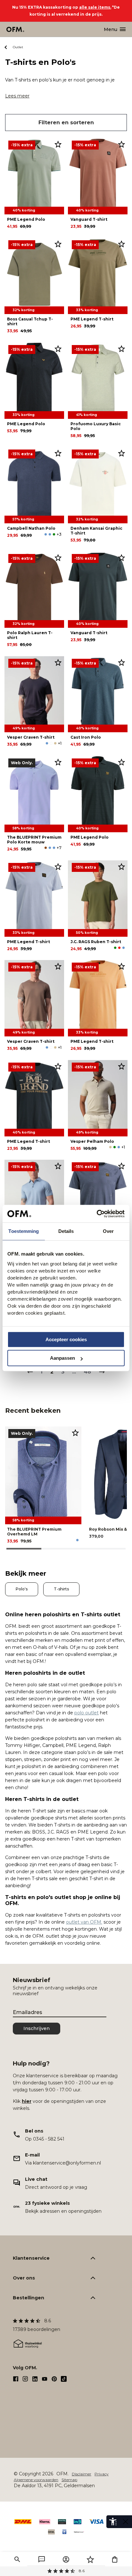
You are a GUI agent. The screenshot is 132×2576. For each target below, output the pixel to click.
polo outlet (87, 1713)
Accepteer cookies (66, 1339)
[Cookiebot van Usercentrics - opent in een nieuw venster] (97, 1214)
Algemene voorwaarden (36, 2480)
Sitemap (69, 2480)
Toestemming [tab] (24, 1231)
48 (87, 1372)
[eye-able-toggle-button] (126, 2522)
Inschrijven (37, 2028)
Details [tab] (66, 1231)
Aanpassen (62, 1358)
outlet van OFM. (84, 1922)
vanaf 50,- (66, 2571)
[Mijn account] (66, 2559)
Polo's (22, 1589)
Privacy (102, 2474)
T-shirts (61, 1589)
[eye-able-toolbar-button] (113, 2522)
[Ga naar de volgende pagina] (102, 1372)
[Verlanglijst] (90, 2559)
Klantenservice (31, 2258)
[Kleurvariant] (46, 534)
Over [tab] (108, 1231)
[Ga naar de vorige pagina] (30, 1372)
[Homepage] (16, 29)
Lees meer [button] (17, 96)
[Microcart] (115, 2559)
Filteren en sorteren (66, 123)
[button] (17, 2559)
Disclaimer (82, 2474)
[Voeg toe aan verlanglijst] (58, 144)
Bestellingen (29, 2298)
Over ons (24, 2278)
